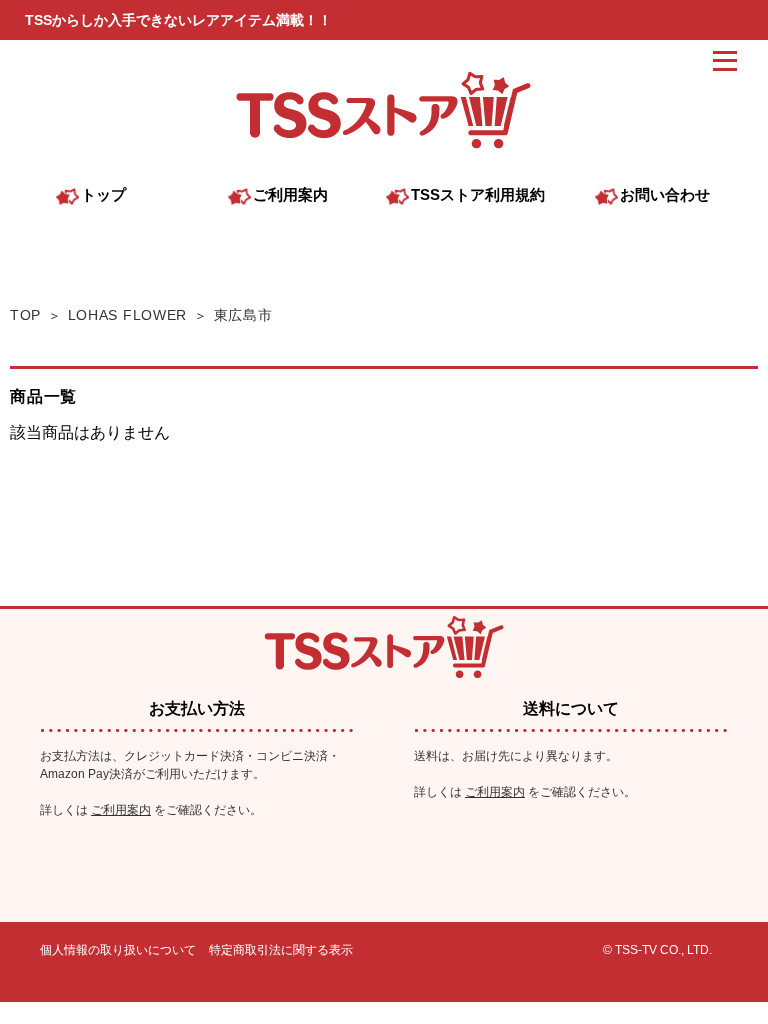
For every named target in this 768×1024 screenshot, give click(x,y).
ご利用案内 (121, 810)
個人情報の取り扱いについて (118, 950)
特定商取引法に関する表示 (281, 950)
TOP (25, 315)
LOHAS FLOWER (128, 315)
